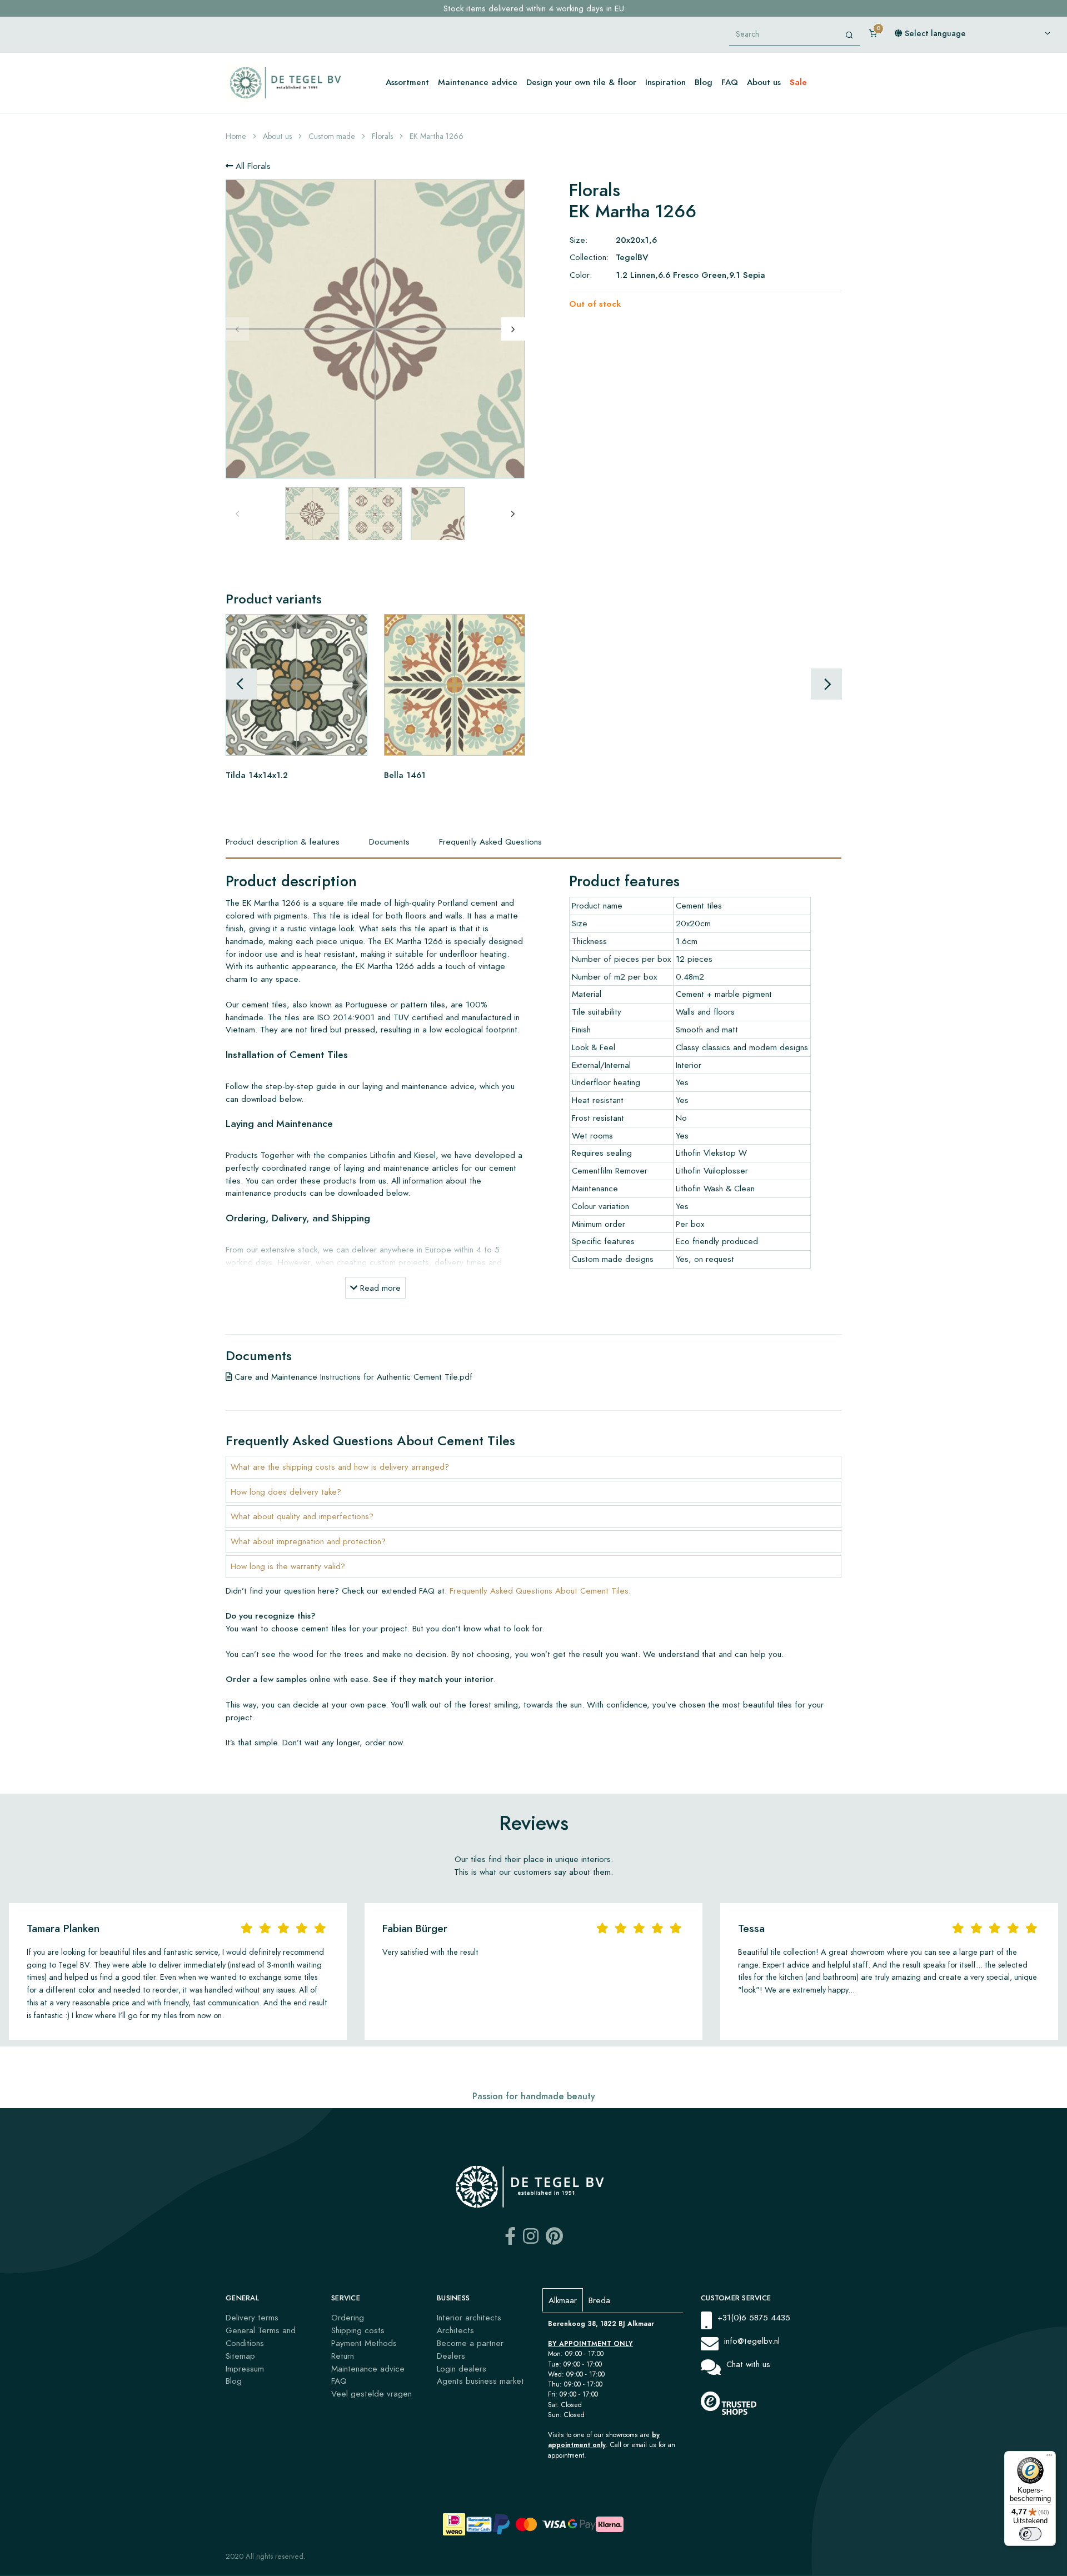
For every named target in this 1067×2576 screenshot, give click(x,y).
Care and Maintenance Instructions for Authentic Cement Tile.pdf (352, 1377)
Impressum (245, 2368)
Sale (798, 82)
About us (764, 82)
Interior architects (469, 2317)
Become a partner (470, 2343)
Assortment (407, 82)
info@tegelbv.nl (752, 2341)
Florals (382, 136)
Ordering (348, 2317)
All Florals (252, 166)
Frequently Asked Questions (490, 842)
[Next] (513, 329)
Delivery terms (252, 2317)
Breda (599, 2300)
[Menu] (1049, 2458)
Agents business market (480, 2381)
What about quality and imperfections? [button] (302, 1516)
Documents (389, 842)
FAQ (730, 82)
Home (236, 136)
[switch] (1030, 2534)
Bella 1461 (405, 774)
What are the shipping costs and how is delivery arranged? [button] (340, 1467)
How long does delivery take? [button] (286, 1492)
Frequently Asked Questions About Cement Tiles (539, 1591)
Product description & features (283, 842)
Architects (455, 2330)
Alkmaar (563, 2300)
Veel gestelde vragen (372, 2393)
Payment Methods (364, 2343)
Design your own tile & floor (581, 82)
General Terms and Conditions (261, 2337)
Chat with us (748, 2364)
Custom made (332, 136)
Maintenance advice (478, 82)
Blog (704, 82)
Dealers (451, 2356)
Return (343, 2356)
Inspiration (665, 82)
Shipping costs (358, 2330)
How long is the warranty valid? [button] (288, 1566)
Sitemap (240, 2356)
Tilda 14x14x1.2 (257, 774)
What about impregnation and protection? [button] (308, 1541)
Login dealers (462, 2368)
